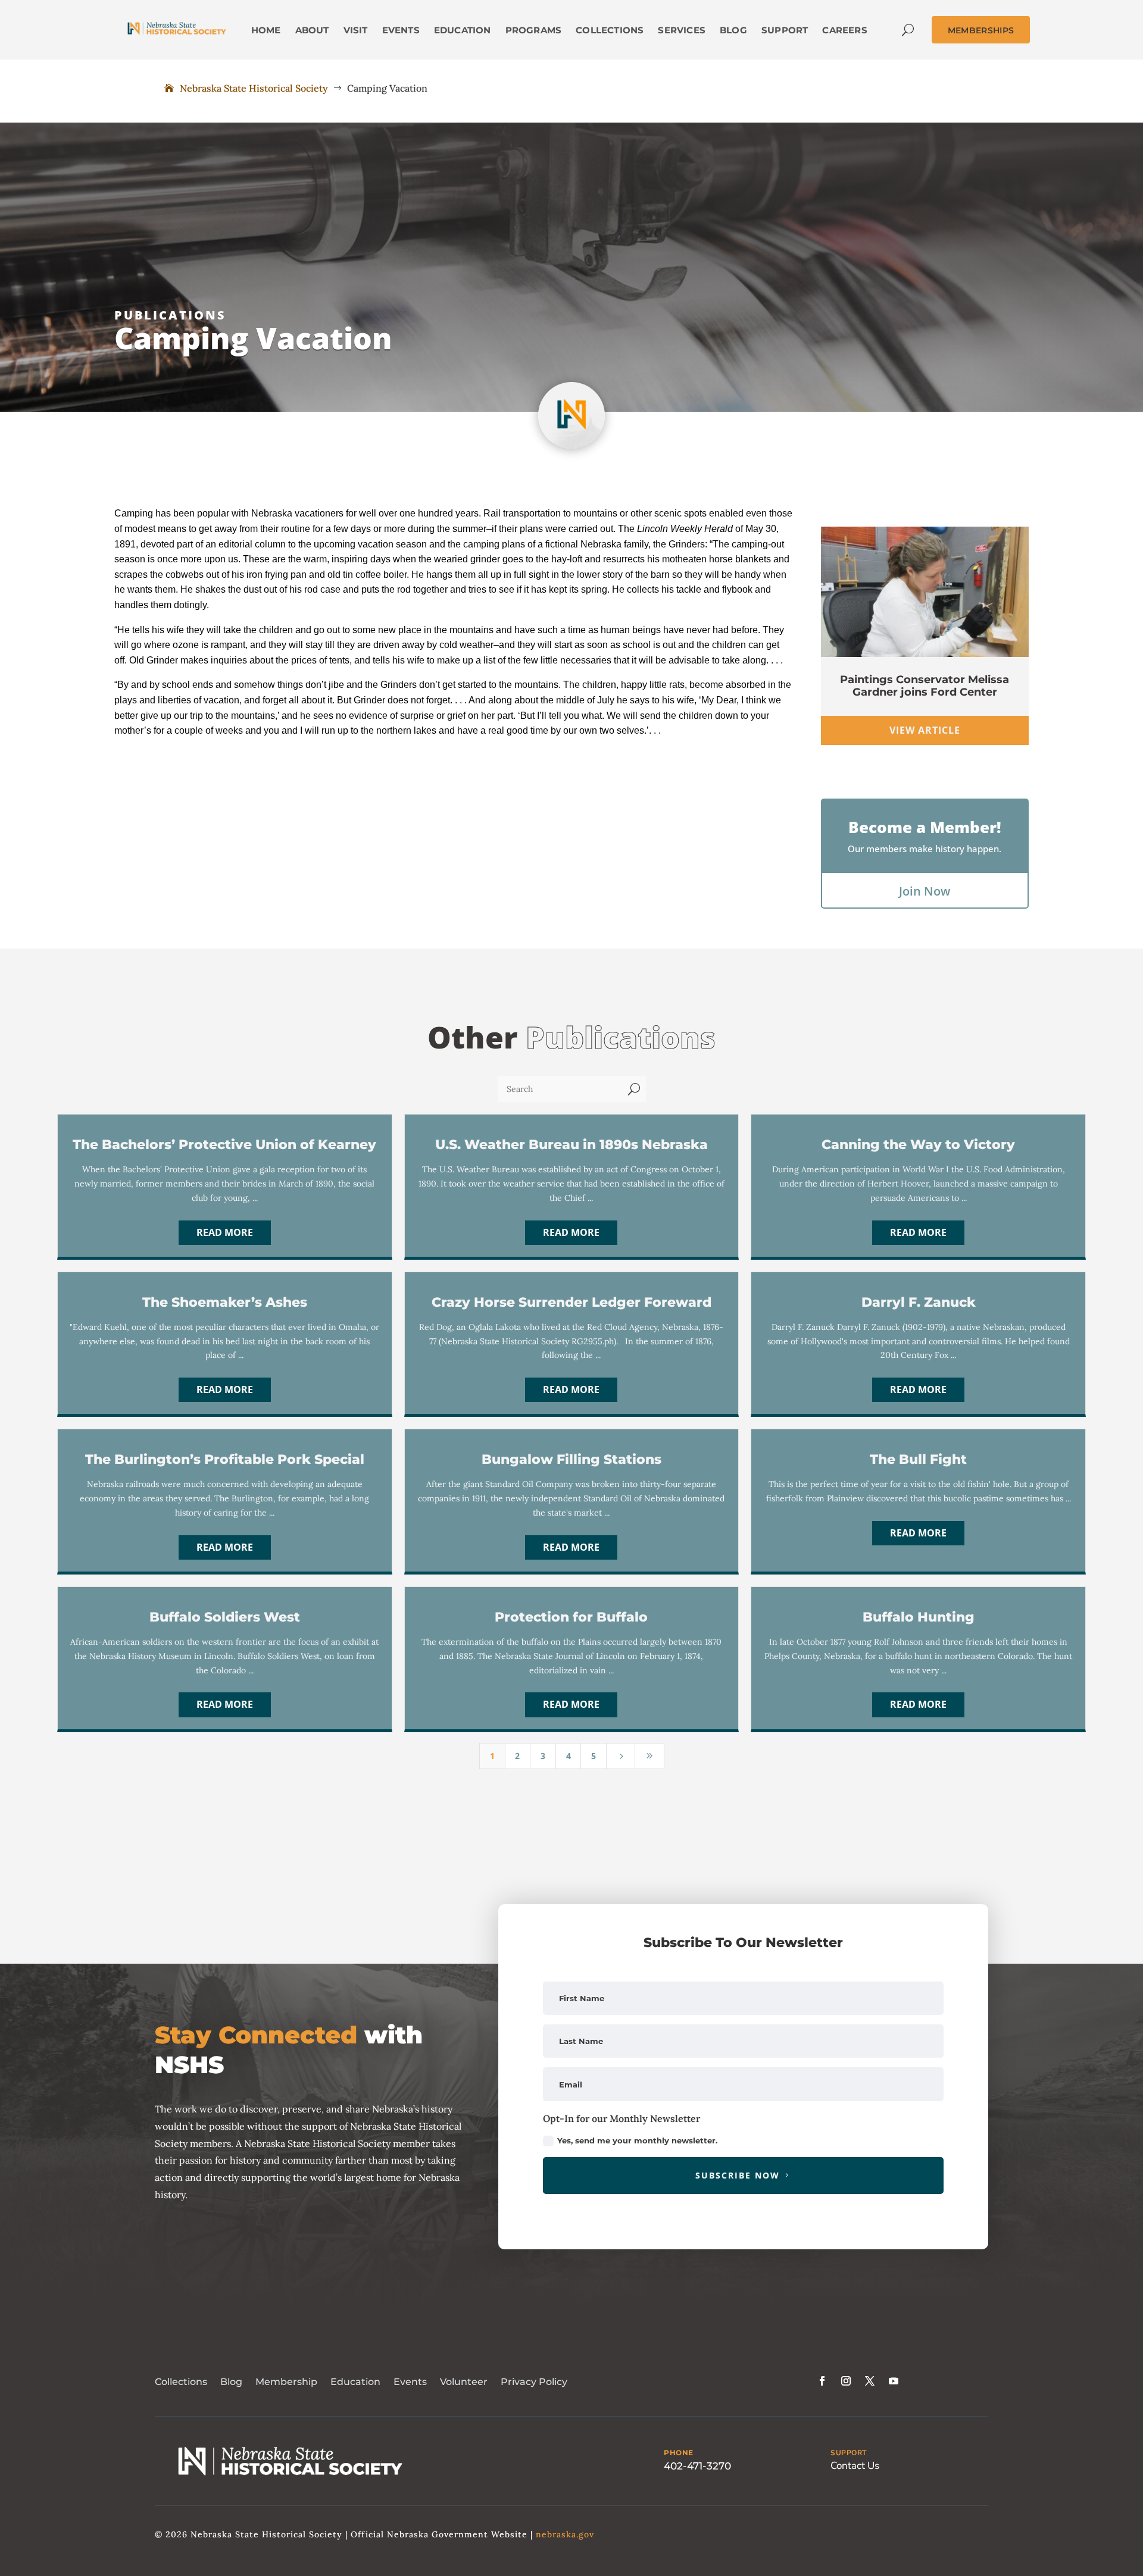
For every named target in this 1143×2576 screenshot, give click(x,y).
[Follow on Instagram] (846, 2381)
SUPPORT (849, 2453)
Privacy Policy (534, 2382)
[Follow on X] (870, 2381)
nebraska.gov (565, 2534)
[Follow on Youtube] (894, 2381)
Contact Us (855, 2466)
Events (410, 2382)
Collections (181, 2382)
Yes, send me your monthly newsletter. (637, 2140)
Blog (231, 2382)
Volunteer (464, 2382)
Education (355, 2382)
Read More (225, 1232)
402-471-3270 (697, 2466)
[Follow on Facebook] (822, 2381)
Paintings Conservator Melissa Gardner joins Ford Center (925, 686)
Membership (286, 2382)
